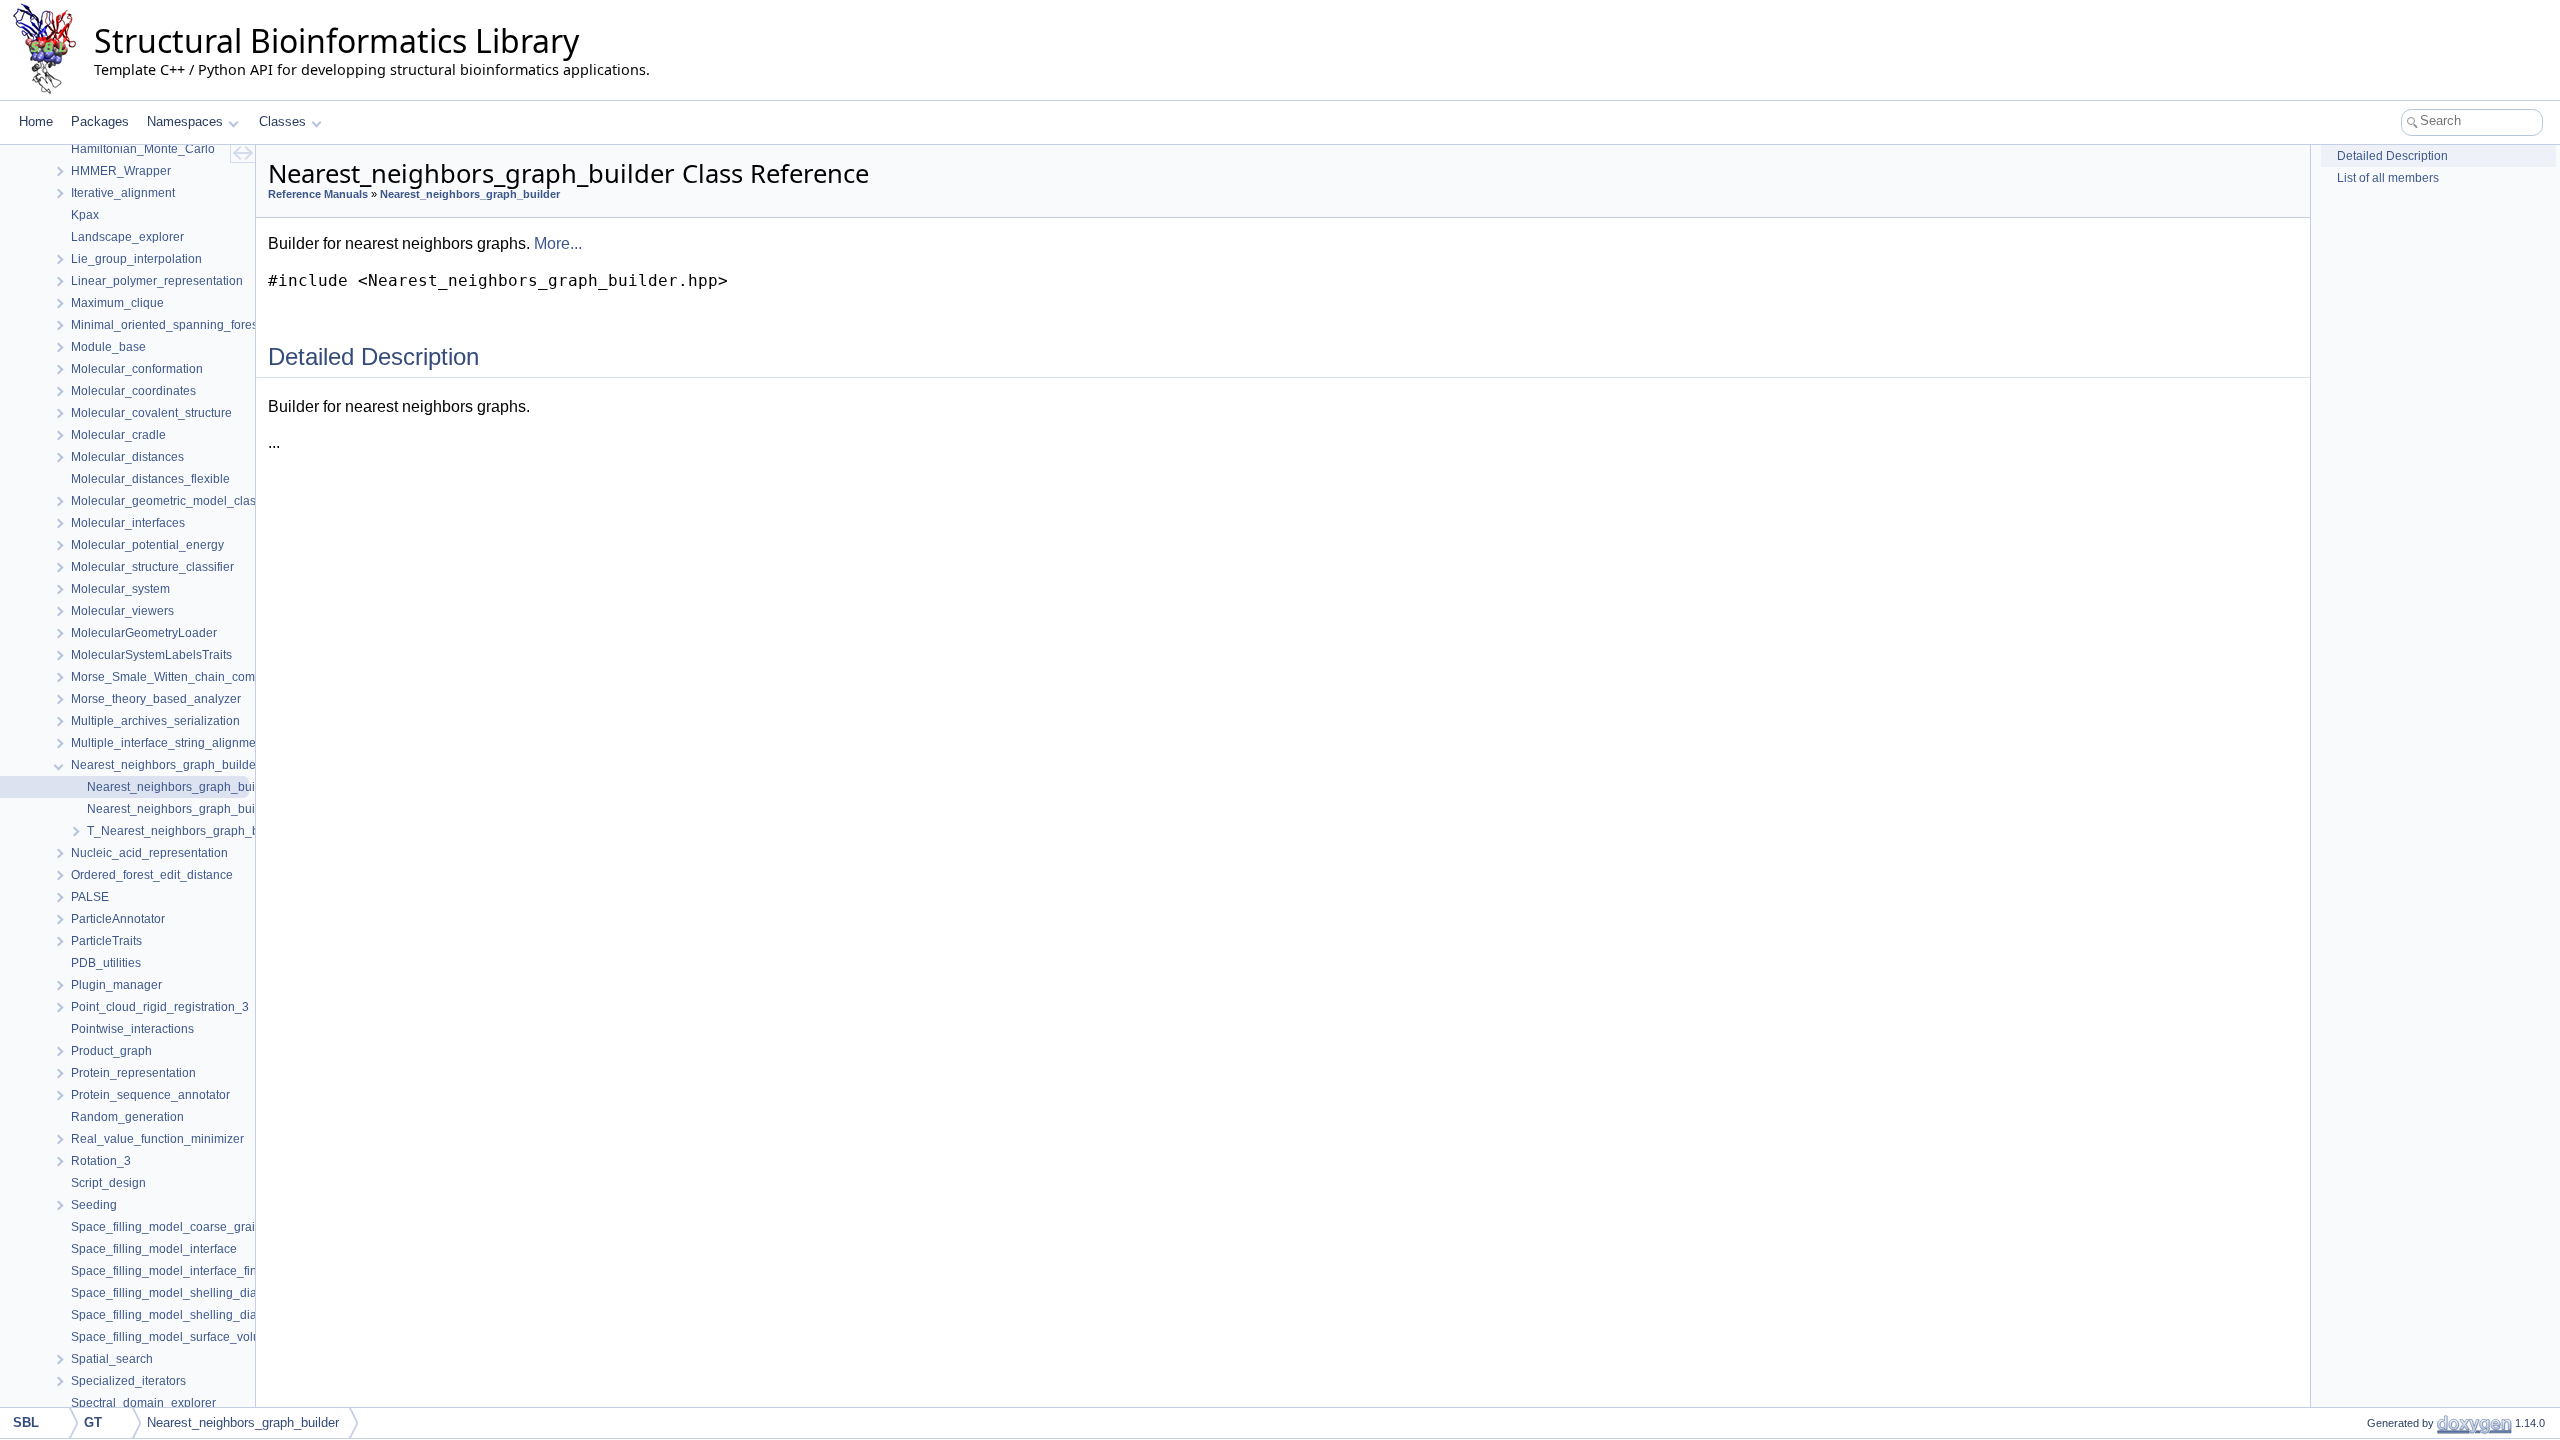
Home (36, 121)
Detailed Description (2392, 156)
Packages (100, 121)
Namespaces (185, 121)
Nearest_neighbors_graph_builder (470, 194)
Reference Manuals (318, 194)
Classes (282, 121)
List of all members (2388, 178)
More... (558, 243)
